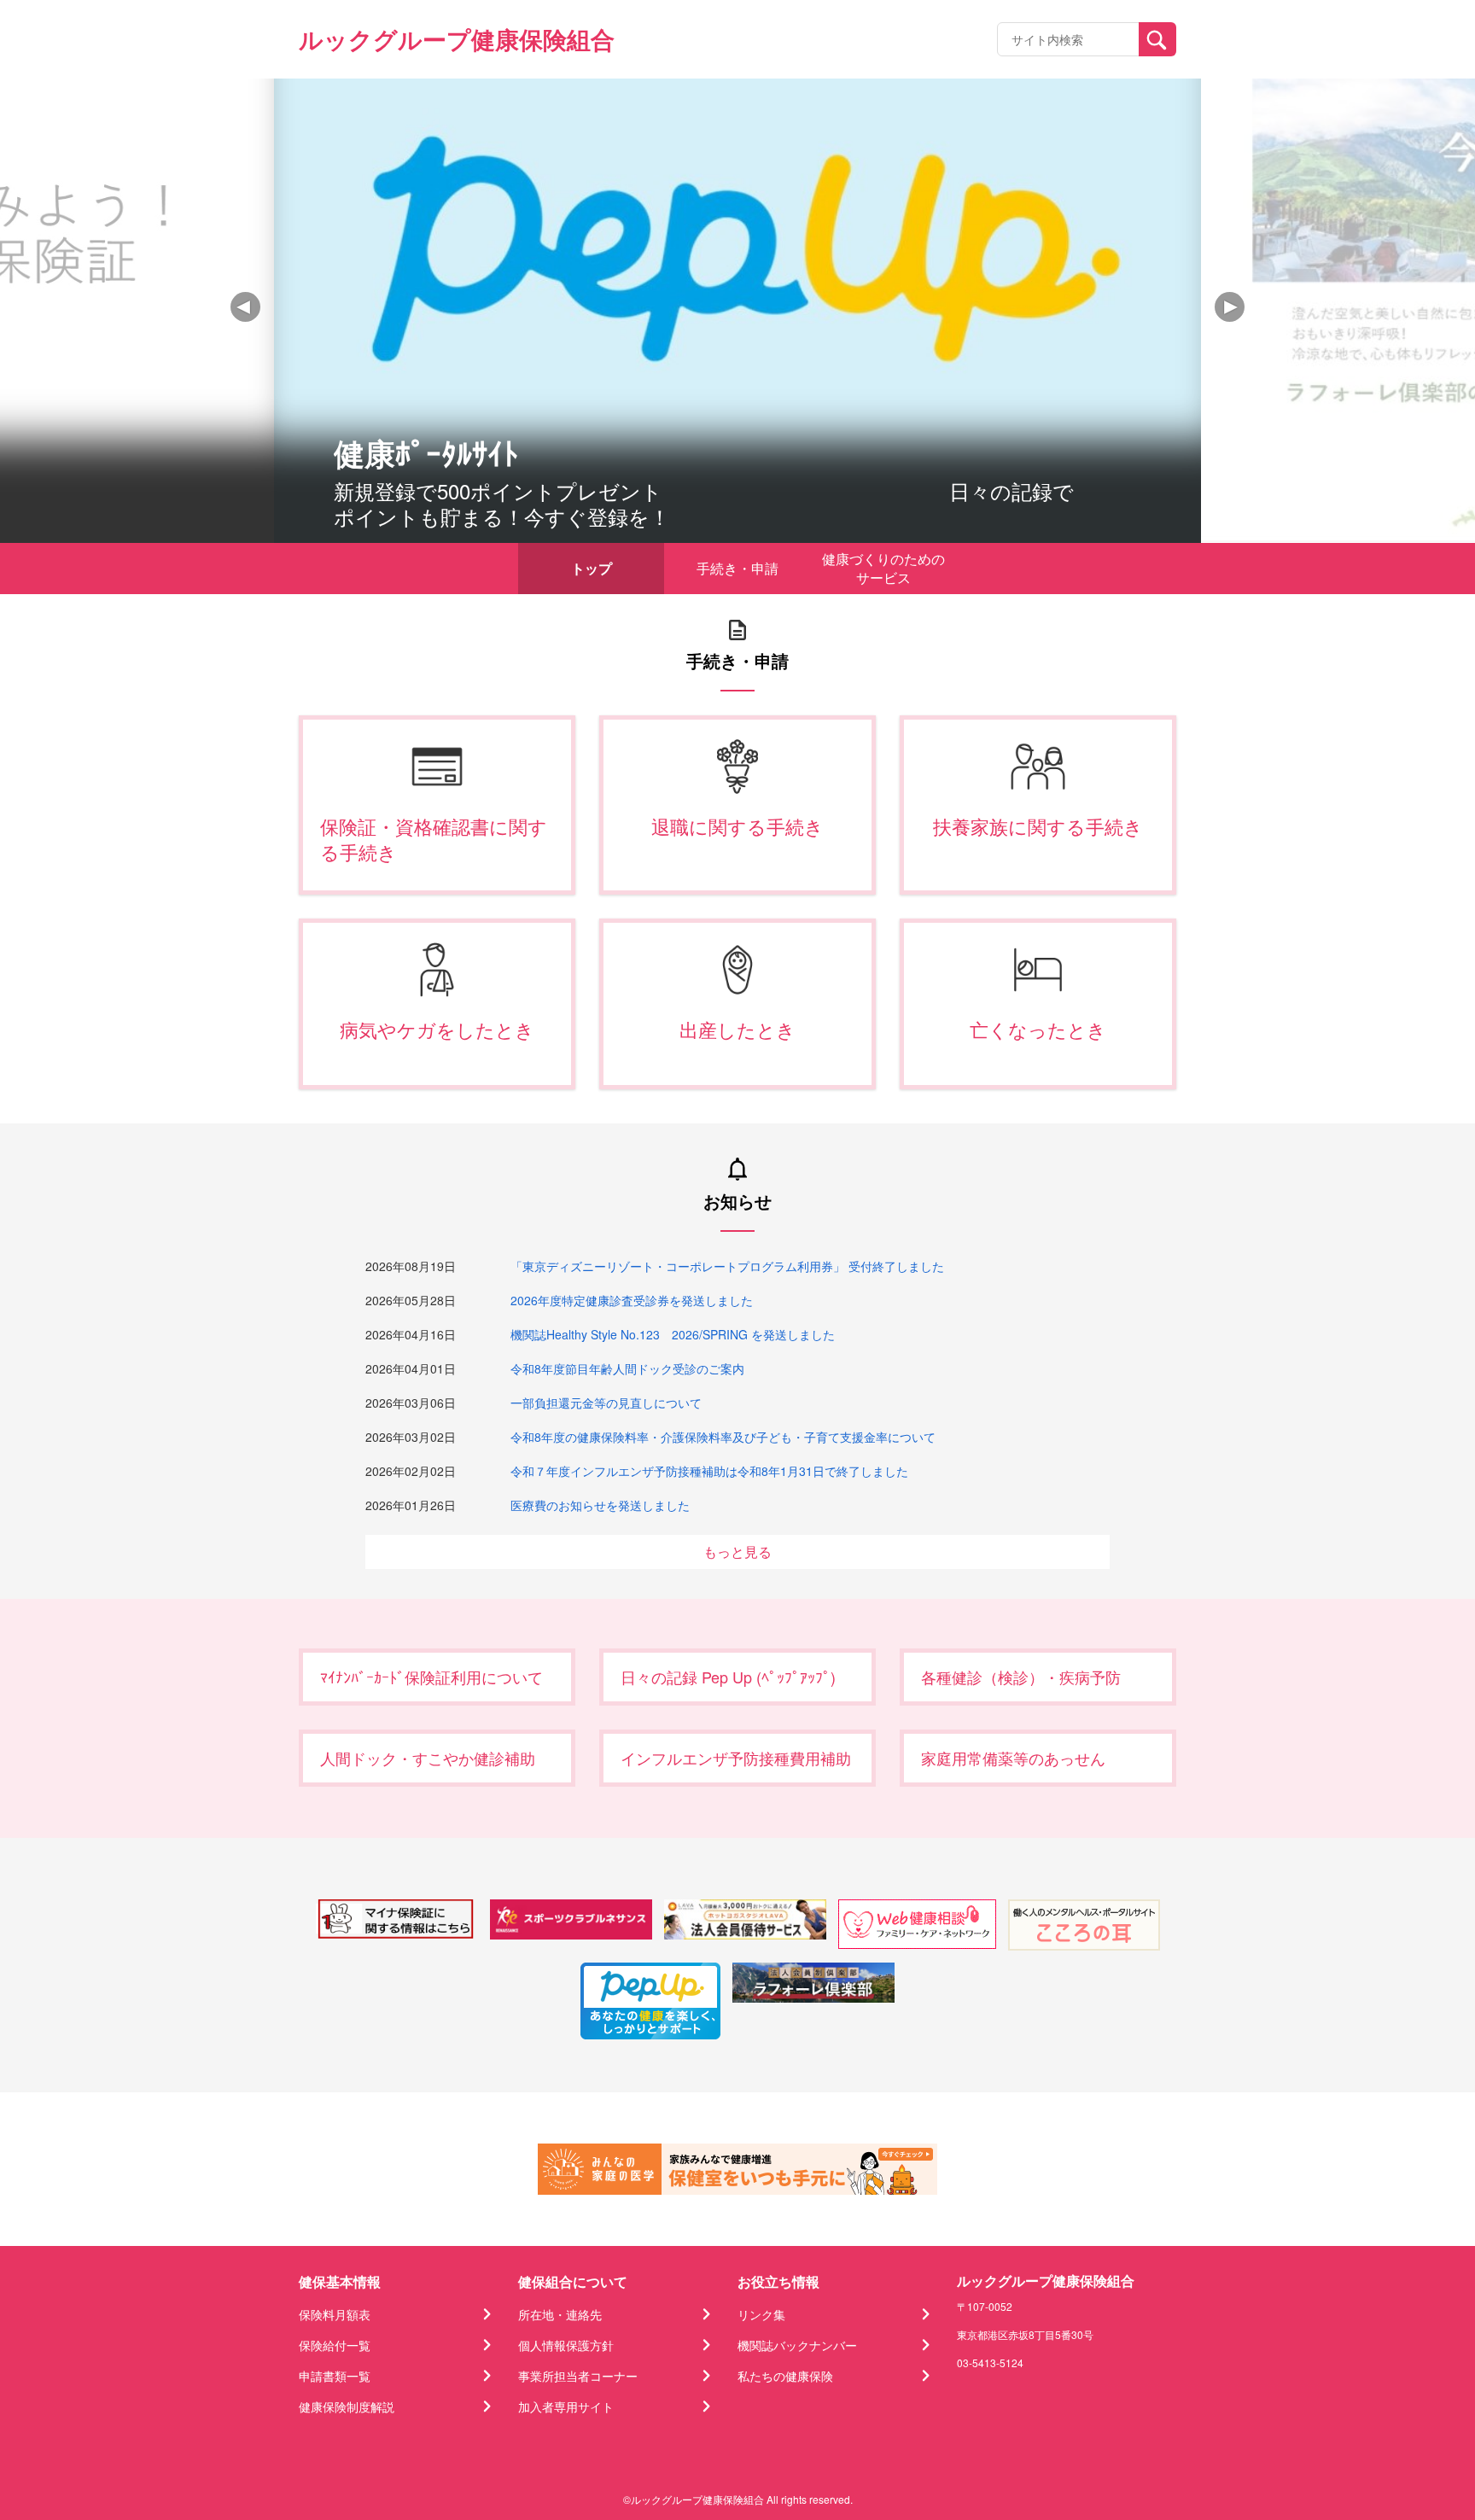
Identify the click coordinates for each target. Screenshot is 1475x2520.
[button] (1230, 307)
